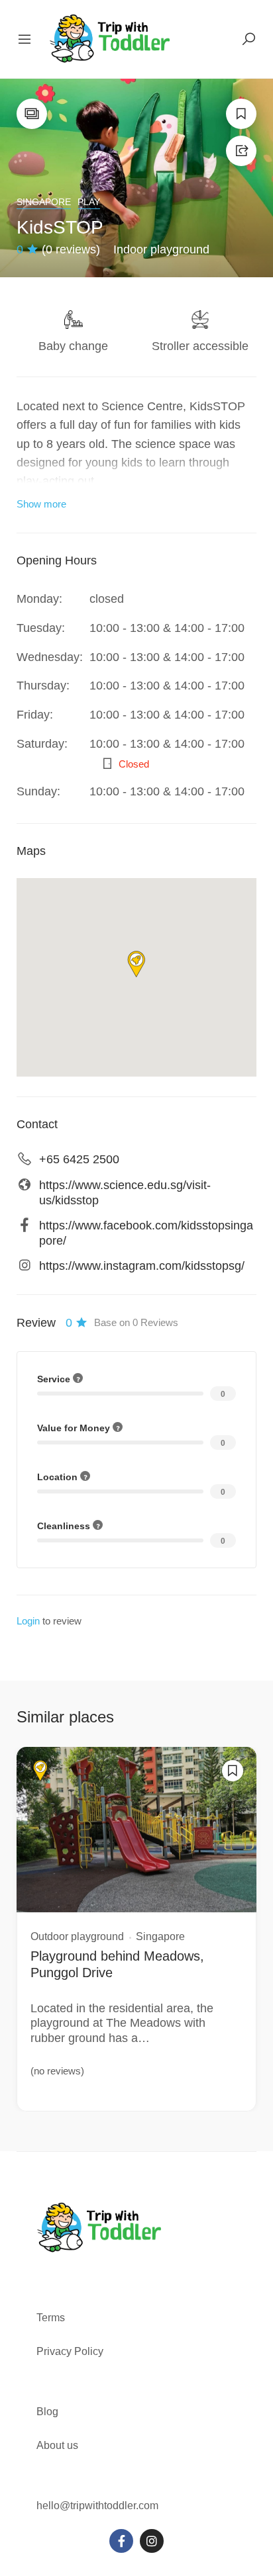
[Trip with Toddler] (110, 38)
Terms (52, 2318)
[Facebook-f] (121, 2541)
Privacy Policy (70, 2351)
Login (28, 1621)
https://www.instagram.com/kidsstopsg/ (142, 1266)
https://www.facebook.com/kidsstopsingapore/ (146, 1233)
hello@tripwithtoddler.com (97, 2506)
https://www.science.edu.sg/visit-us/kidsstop (125, 1193)
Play (89, 202)
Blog (47, 2412)
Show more (41, 504)
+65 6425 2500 (79, 1159)
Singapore (44, 202)
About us (57, 2445)
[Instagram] (152, 2541)
